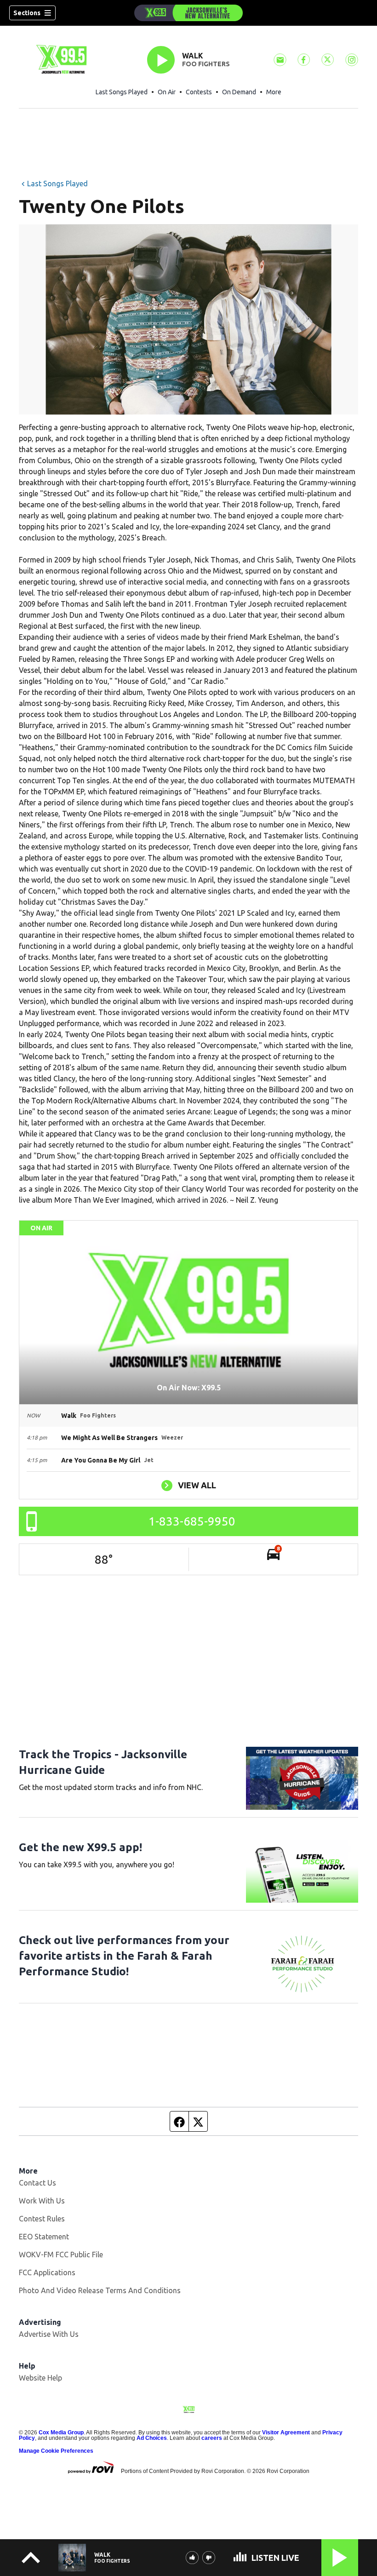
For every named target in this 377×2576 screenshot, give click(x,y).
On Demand (239, 92)
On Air (167, 92)
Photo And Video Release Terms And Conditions (100, 2290)
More (274, 92)
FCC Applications (47, 2272)
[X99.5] (188, 13)
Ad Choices (152, 2438)
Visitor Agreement (286, 2433)
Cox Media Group (61, 2433)
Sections (27, 13)
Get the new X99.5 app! (80, 1847)
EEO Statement (44, 2237)
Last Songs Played (122, 92)
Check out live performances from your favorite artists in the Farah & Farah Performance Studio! (124, 1956)
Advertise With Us (49, 2334)
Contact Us (37, 2183)
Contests (199, 92)
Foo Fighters (206, 64)
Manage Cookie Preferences (56, 2451)
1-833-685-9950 (192, 1521)
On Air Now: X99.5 (189, 1388)
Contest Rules (42, 2219)
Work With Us (42, 2201)
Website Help (40, 2378)
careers (212, 2438)
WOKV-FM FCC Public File (61, 2255)
